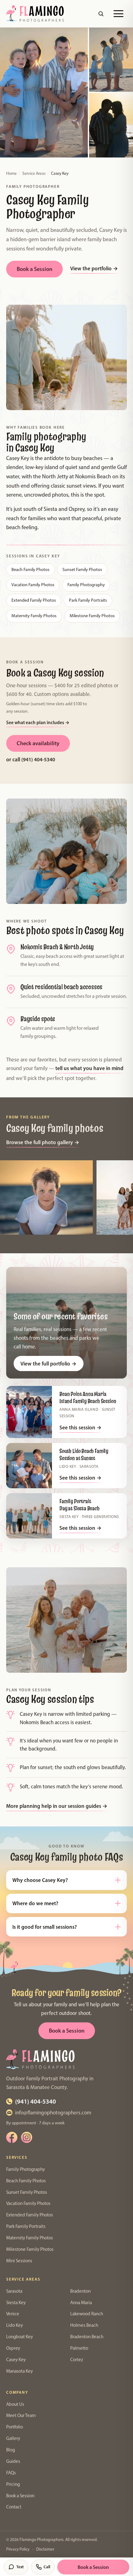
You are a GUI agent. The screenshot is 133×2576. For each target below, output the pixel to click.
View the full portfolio (48, 1363)
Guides (13, 2461)
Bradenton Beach (87, 2337)
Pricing (13, 2484)
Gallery (13, 2438)
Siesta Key (16, 2303)
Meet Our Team (21, 2415)
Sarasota (14, 2291)
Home (11, 173)
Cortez (77, 2360)
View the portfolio (94, 268)
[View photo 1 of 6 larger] (46, 1197)
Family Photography (86, 585)
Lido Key (15, 2325)
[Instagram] (27, 2137)
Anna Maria (81, 2303)
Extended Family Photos (34, 600)
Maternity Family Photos (34, 616)
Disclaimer (45, 2549)
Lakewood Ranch (87, 2314)
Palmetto (79, 2348)
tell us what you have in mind (89, 1068)
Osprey (13, 2348)
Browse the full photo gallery (43, 1142)
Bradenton (80, 2291)
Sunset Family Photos (82, 569)
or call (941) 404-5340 (31, 759)
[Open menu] (118, 14)
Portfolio (15, 2427)
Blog (11, 2450)
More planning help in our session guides (57, 1806)
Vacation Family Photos (33, 585)
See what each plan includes (38, 722)
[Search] (101, 14)
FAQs (11, 2473)
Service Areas (34, 173)
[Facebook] (12, 2137)
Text (20, 2567)
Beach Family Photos (30, 569)
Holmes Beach (84, 2325)
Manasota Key (19, 2371)
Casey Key (16, 2360)
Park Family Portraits (88, 600)
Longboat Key (19, 2337)
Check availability (38, 743)
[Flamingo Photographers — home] (35, 14)
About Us (15, 2404)
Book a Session (34, 269)
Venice (13, 2314)
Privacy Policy (18, 2549)
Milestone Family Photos (92, 616)
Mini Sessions (19, 2261)
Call (47, 2567)
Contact (14, 2507)
